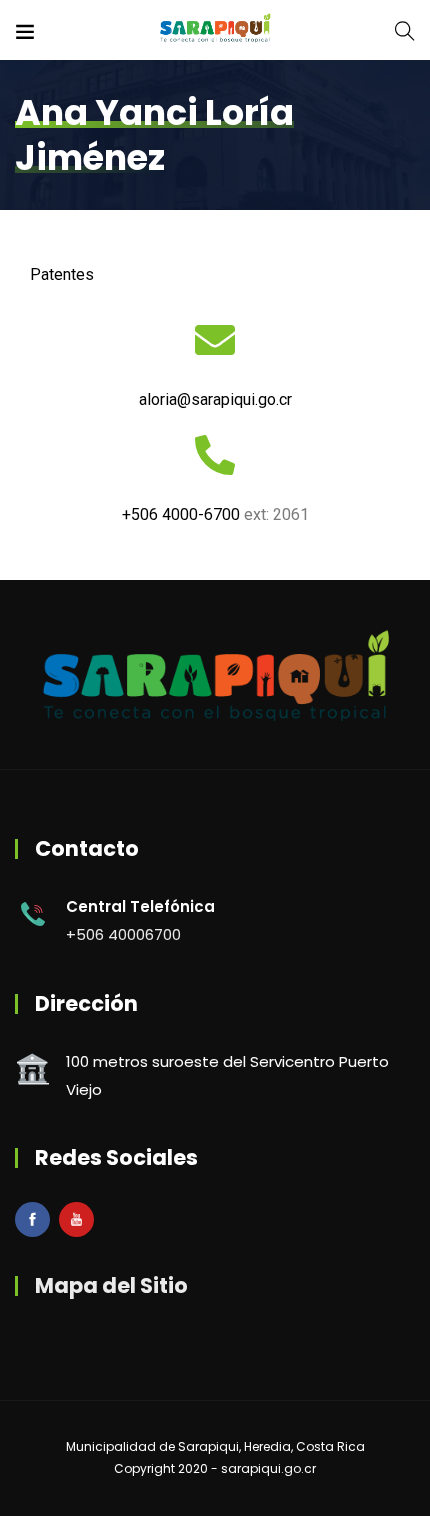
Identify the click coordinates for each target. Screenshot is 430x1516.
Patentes (62, 274)
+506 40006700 (123, 934)
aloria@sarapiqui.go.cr (215, 399)
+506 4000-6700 (181, 514)
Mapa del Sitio (111, 1285)
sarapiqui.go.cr (268, 1468)
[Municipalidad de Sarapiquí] (215, 29)
